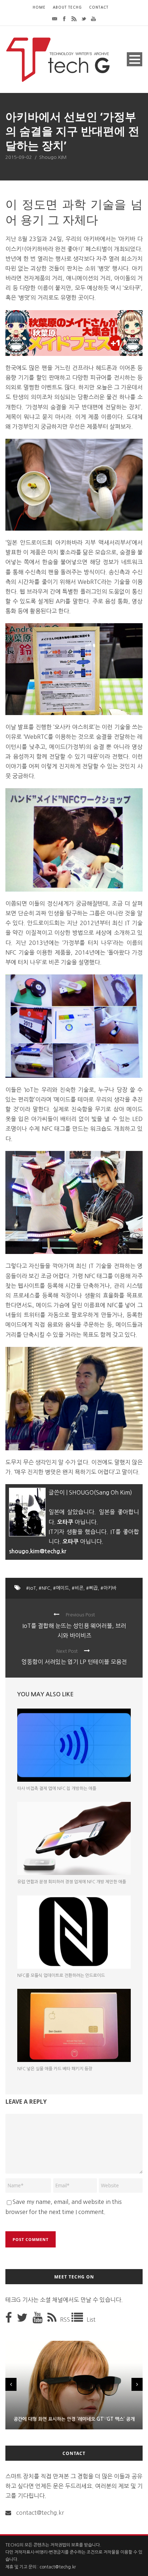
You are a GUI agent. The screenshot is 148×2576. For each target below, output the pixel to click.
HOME (39, 7)
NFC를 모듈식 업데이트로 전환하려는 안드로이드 (61, 1975)
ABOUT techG (67, 7)
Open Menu (135, 59)
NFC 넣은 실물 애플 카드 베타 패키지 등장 (55, 2069)
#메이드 (61, 1588)
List (91, 2320)
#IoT (31, 1588)
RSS (66, 2320)
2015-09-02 (19, 157)
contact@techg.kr (40, 2513)
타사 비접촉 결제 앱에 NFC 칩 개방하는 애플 (57, 1789)
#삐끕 (92, 1588)
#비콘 (78, 1588)
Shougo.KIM (53, 157)
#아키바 (108, 1588)
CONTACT (99, 7)
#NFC (45, 1588)
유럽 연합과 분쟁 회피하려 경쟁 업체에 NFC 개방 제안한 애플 (72, 1882)
